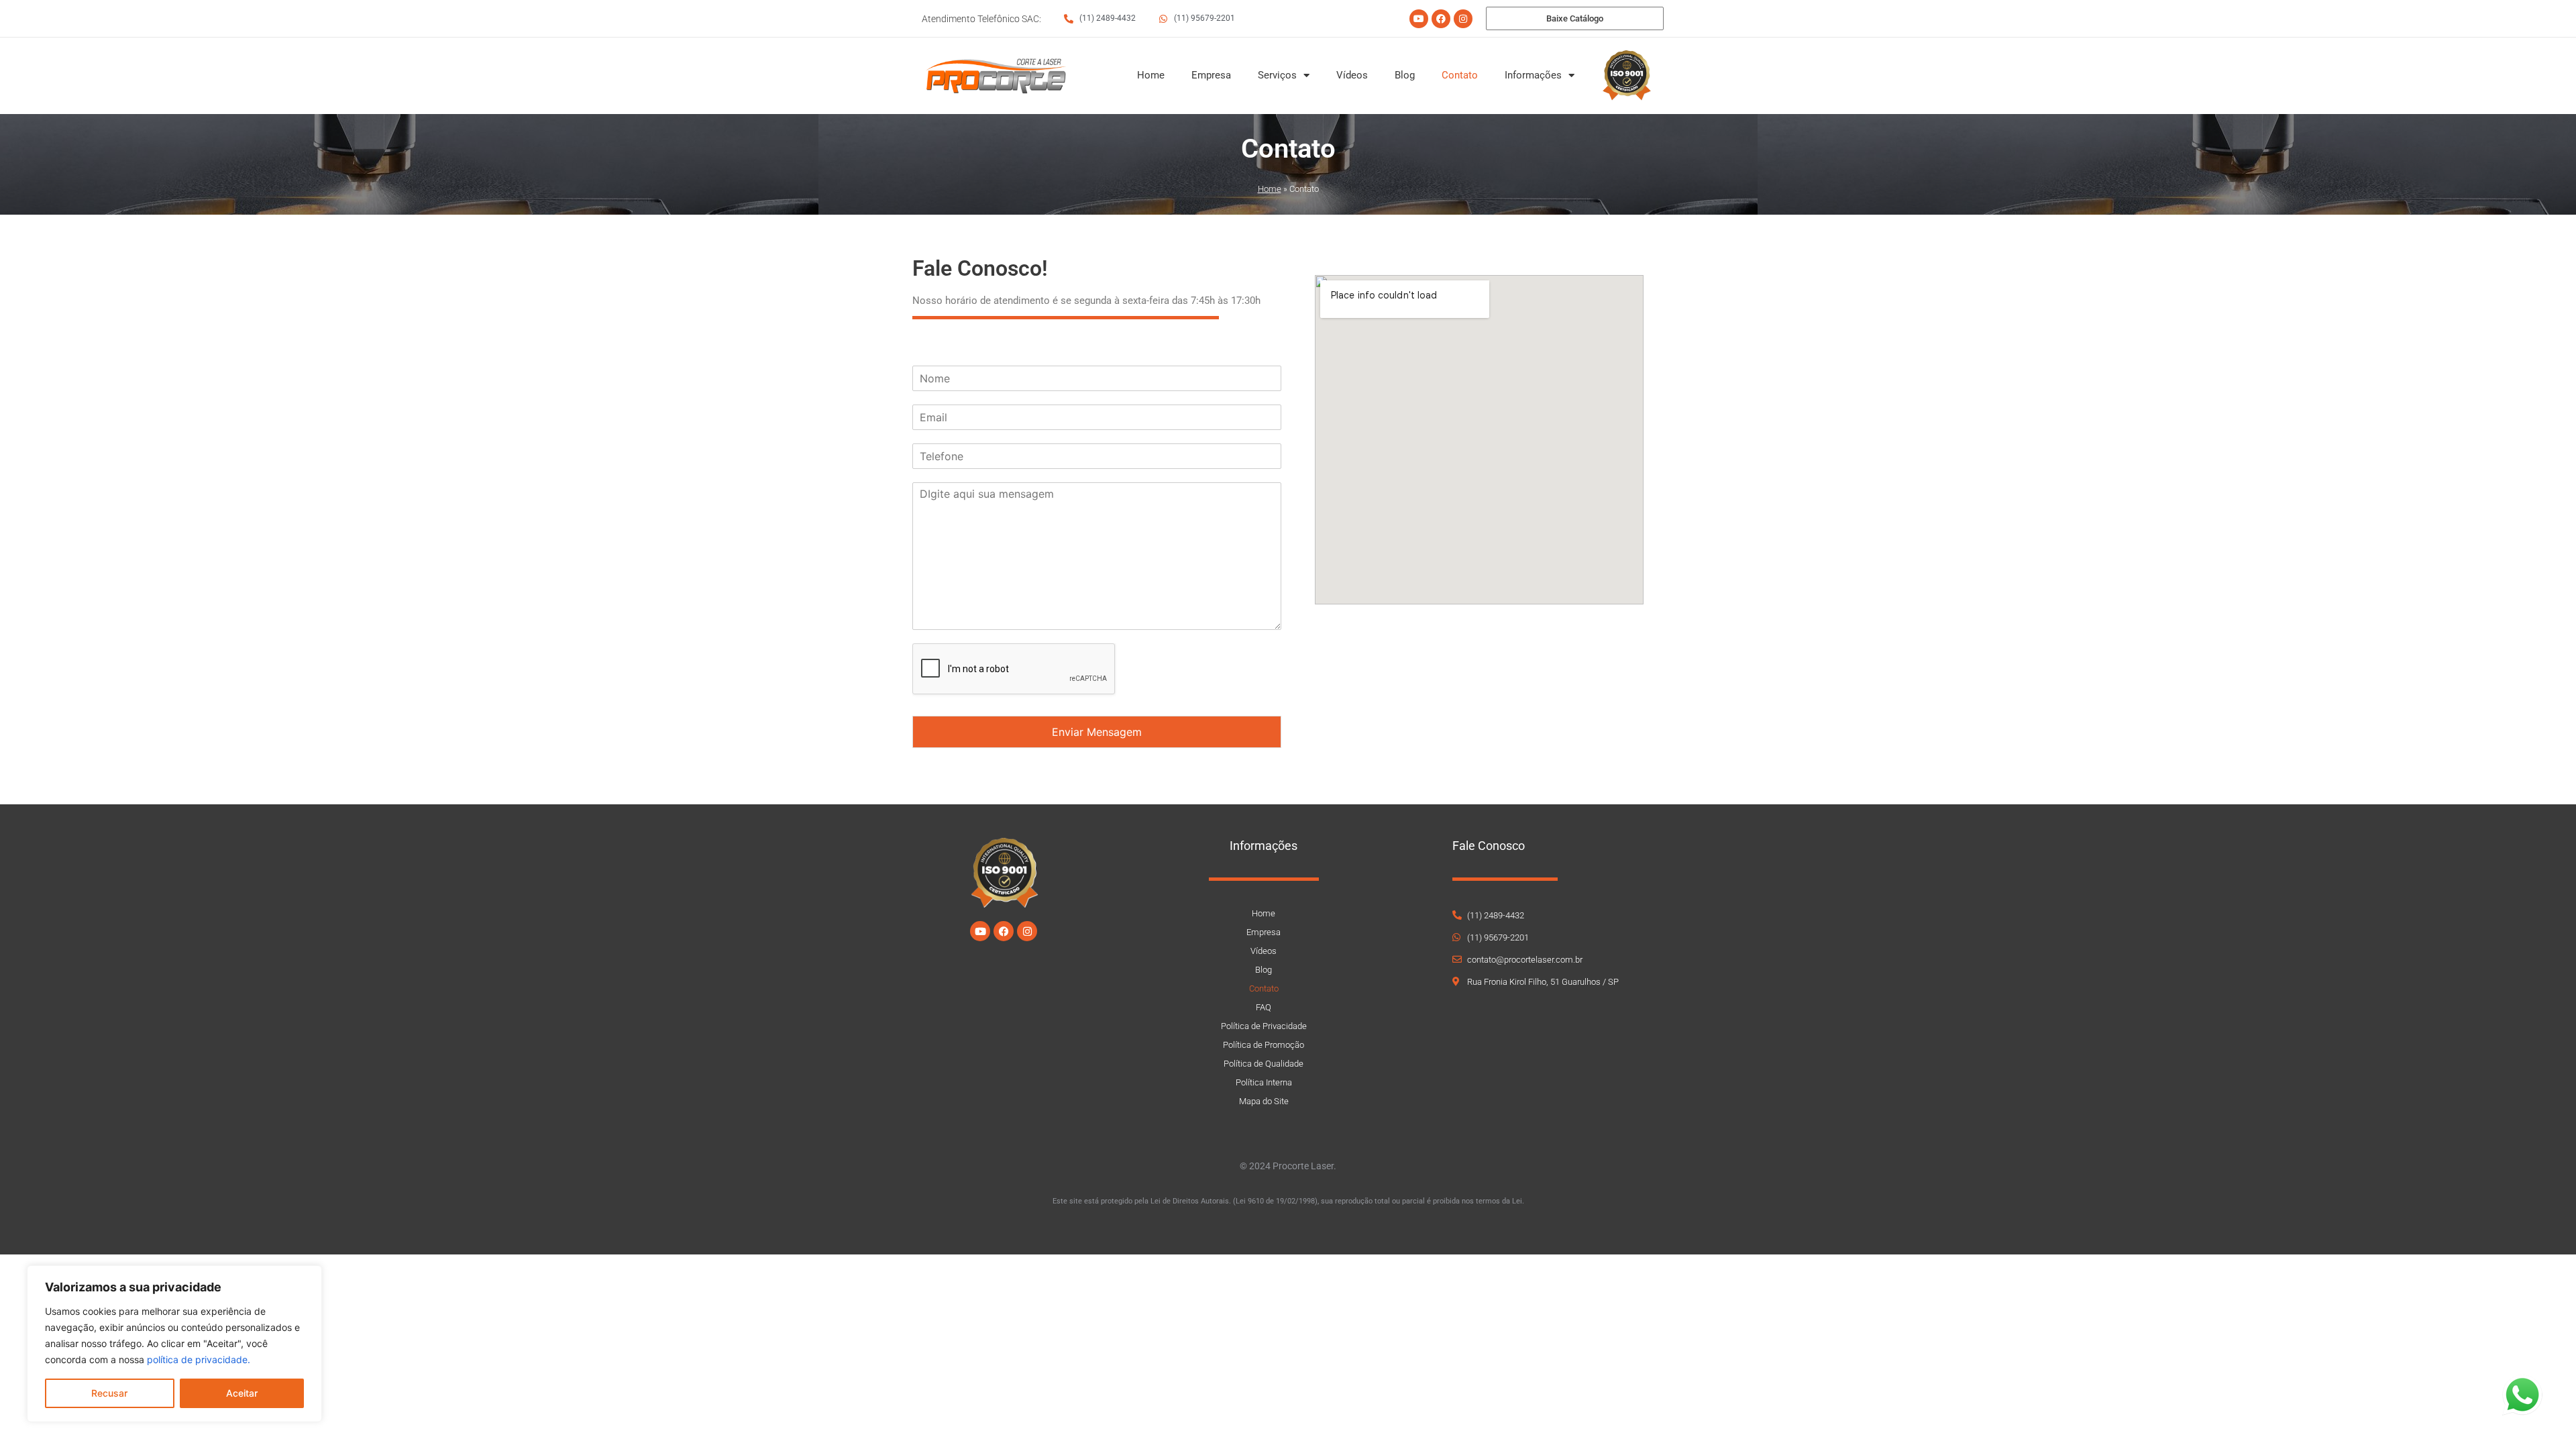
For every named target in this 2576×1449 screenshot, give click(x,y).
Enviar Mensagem (1097, 732)
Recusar (109, 1393)
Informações (1533, 75)
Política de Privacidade (1264, 1026)
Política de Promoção (1264, 1045)
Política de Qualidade (1264, 1064)
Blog (1405, 75)
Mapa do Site (1264, 1101)
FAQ (1264, 1007)
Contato (1460, 75)
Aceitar (242, 1393)
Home (1151, 75)
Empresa (1211, 75)
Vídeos (1352, 75)
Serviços (1277, 75)
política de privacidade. (199, 1359)
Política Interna (1264, 1082)
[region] (174, 1344)
